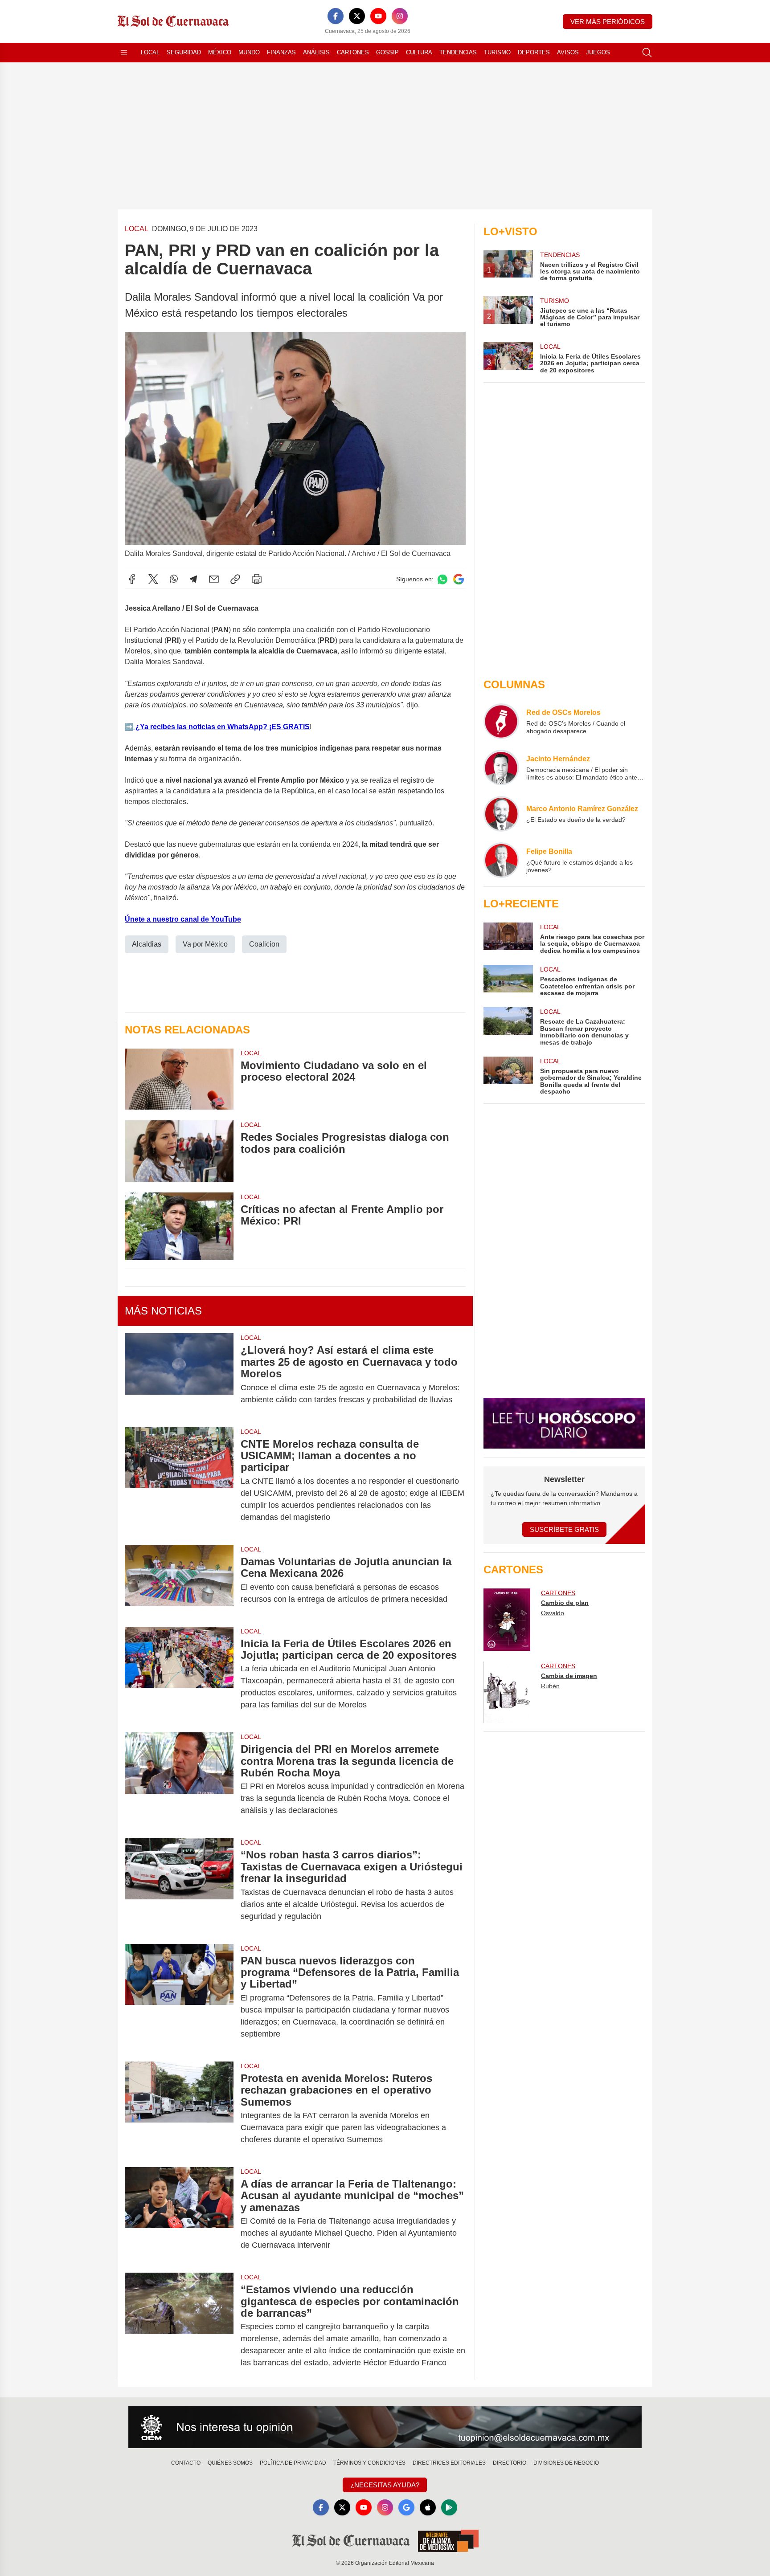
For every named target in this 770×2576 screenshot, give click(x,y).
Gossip (387, 52)
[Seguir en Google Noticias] (459, 579)
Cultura (419, 52)
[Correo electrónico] (214, 579)
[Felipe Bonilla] (501, 860)
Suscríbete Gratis (564, 1529)
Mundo (249, 52)
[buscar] (647, 53)
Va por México (205, 944)
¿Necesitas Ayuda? (385, 2485)
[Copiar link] (235, 579)
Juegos (598, 52)
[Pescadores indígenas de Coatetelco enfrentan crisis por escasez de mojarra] (508, 981)
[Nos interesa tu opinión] (385, 2427)
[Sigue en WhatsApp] (442, 579)
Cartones (353, 52)
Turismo (497, 52)
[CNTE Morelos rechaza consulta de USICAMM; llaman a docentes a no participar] (179, 1481)
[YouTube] (378, 16)
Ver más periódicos (608, 22)
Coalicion (264, 944)
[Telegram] (193, 579)
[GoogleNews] (406, 2507)
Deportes (534, 52)
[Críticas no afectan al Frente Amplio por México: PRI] (179, 1227)
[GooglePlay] (449, 2507)
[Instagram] (400, 16)
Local (150, 52)
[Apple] (428, 2507)
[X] (357, 16)
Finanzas (281, 52)
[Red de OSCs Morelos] (501, 721)
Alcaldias (147, 944)
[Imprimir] (257, 579)
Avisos (568, 52)
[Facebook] (336, 16)
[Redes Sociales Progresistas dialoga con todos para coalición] (179, 1151)
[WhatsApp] (174, 579)
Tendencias (458, 52)
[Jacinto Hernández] (501, 767)
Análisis (316, 52)
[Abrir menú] (124, 53)
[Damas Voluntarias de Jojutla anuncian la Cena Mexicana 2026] (179, 1580)
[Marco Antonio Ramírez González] (501, 814)
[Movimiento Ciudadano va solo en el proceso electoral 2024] (179, 1079)
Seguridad (184, 52)
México (220, 52)
